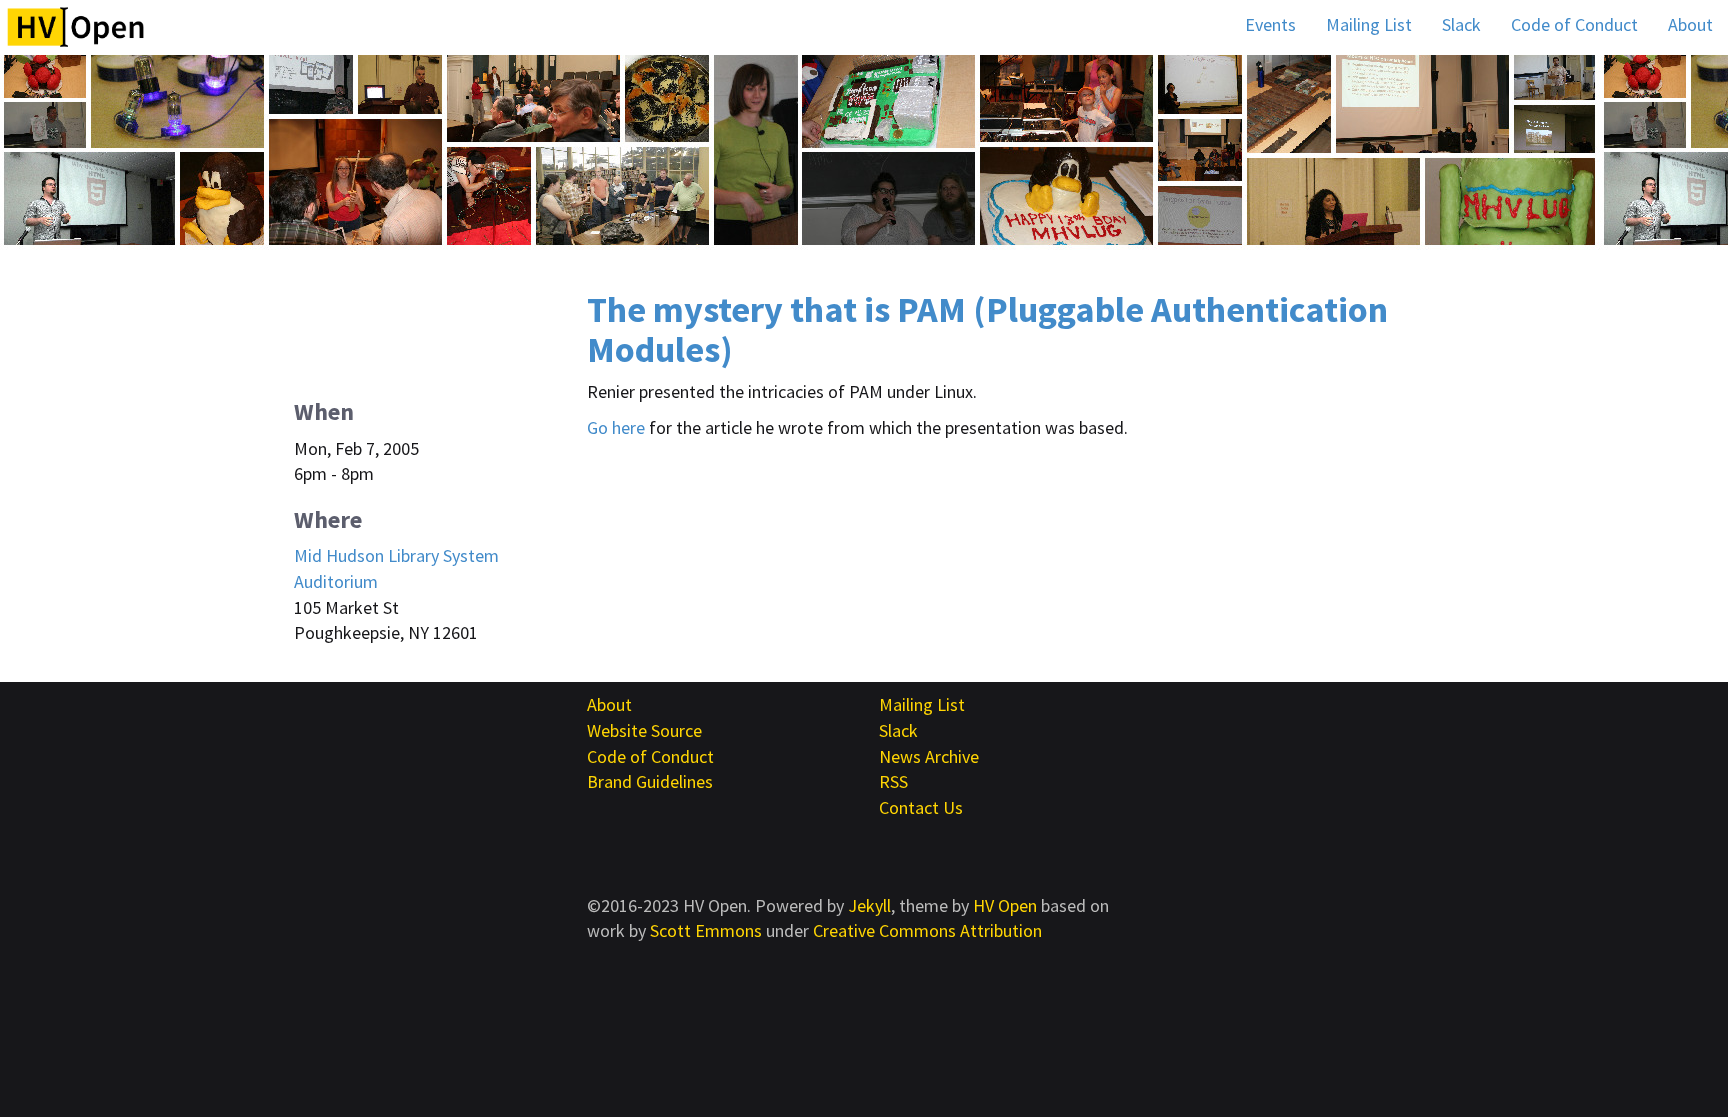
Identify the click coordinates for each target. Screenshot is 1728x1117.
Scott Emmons (706, 930)
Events (1270, 24)
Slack (1461, 24)
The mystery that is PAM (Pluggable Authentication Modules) (987, 329)
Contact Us (921, 807)
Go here (616, 427)
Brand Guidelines (650, 781)
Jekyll (869, 905)
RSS (893, 781)
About (1690, 24)
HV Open (1005, 905)
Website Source (644, 730)
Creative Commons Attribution (927, 930)
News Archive (929, 756)
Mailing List (1369, 24)
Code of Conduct (1574, 24)
